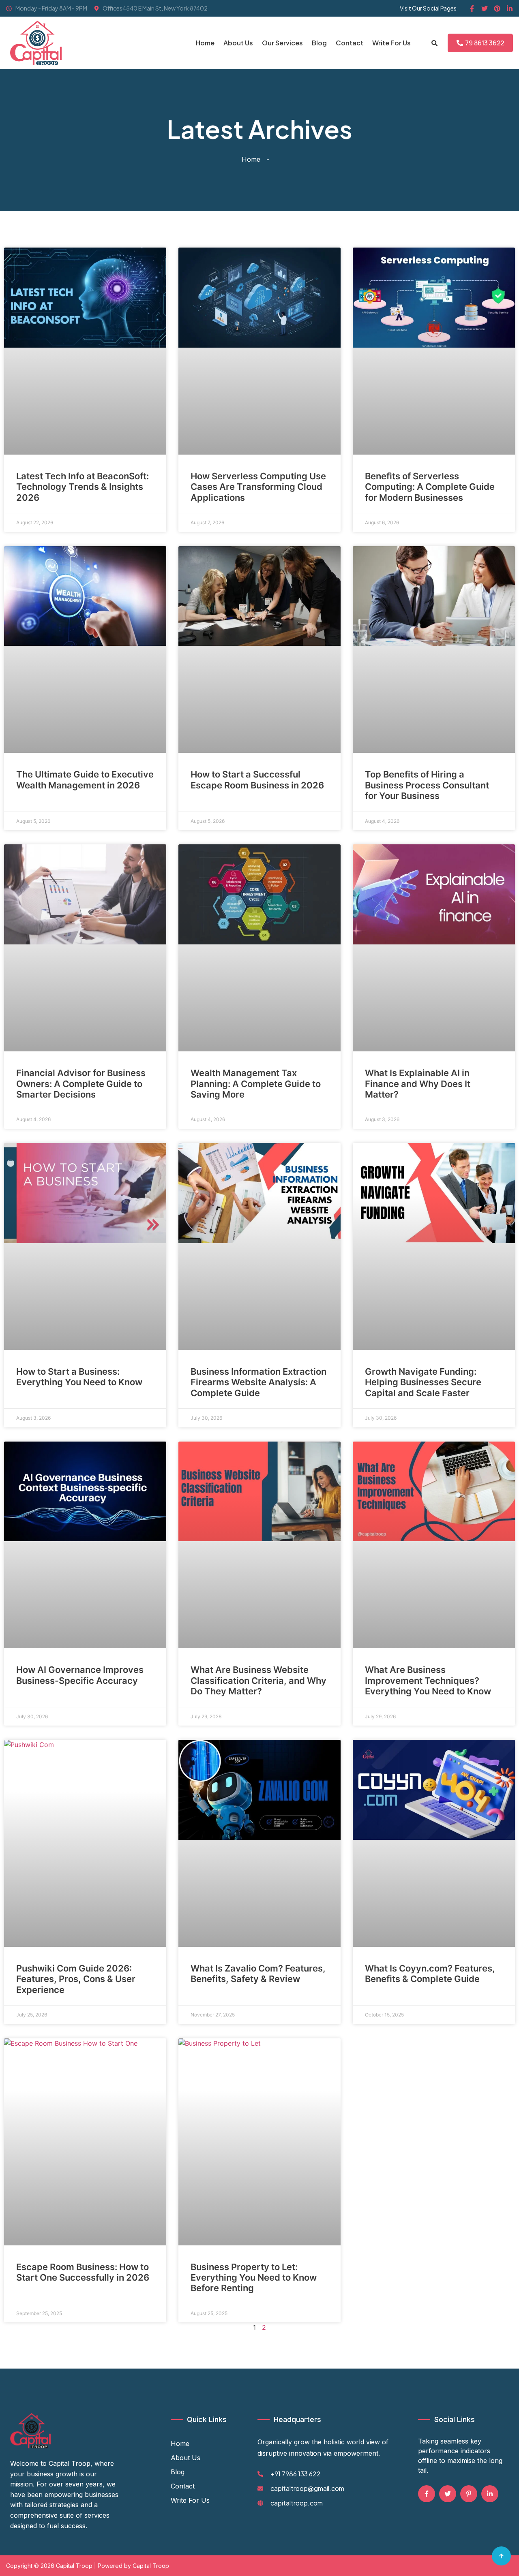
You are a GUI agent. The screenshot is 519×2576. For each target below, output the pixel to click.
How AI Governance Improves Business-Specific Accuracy (80, 1675)
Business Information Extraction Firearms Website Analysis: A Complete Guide (258, 1382)
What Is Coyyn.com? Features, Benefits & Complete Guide (430, 1974)
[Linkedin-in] (510, 9)
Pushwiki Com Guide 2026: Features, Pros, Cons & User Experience (76, 1979)
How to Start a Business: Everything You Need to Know (79, 1377)
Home (205, 43)
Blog (319, 43)
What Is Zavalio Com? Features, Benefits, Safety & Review (258, 1974)
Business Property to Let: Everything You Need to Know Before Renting (254, 2278)
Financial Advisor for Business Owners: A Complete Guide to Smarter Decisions (81, 1084)
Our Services (282, 43)
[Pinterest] (497, 9)
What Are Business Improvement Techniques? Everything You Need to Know (428, 1680)
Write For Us (391, 43)
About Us (238, 43)
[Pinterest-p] (469, 2494)
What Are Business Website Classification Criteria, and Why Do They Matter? (258, 1680)
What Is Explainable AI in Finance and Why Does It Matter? (418, 1084)
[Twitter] (485, 9)
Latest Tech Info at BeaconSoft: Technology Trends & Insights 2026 (83, 487)
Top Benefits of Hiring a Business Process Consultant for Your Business (427, 785)
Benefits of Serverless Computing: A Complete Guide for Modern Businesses (430, 487)
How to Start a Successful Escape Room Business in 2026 (257, 780)
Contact (350, 43)
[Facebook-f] (472, 9)
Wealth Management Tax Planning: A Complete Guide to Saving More (256, 1084)
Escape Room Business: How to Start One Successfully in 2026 (83, 2272)
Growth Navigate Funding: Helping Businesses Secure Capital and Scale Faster (423, 1382)
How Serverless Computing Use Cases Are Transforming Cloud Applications (258, 487)
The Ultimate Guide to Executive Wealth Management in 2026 (85, 780)
